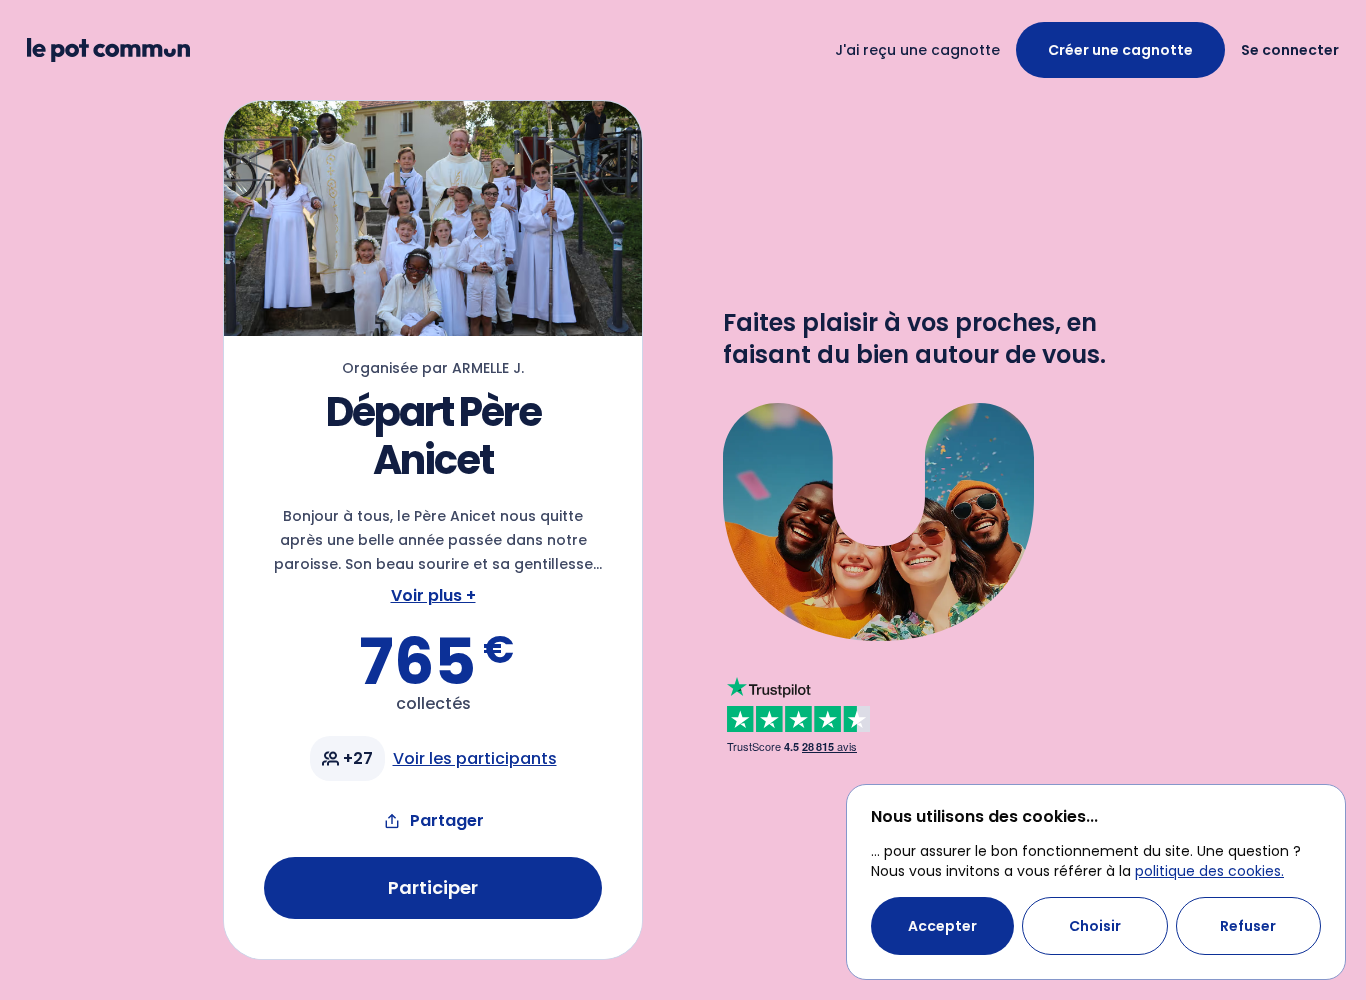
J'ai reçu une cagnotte (917, 50)
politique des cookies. (1209, 871)
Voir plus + (433, 595)
